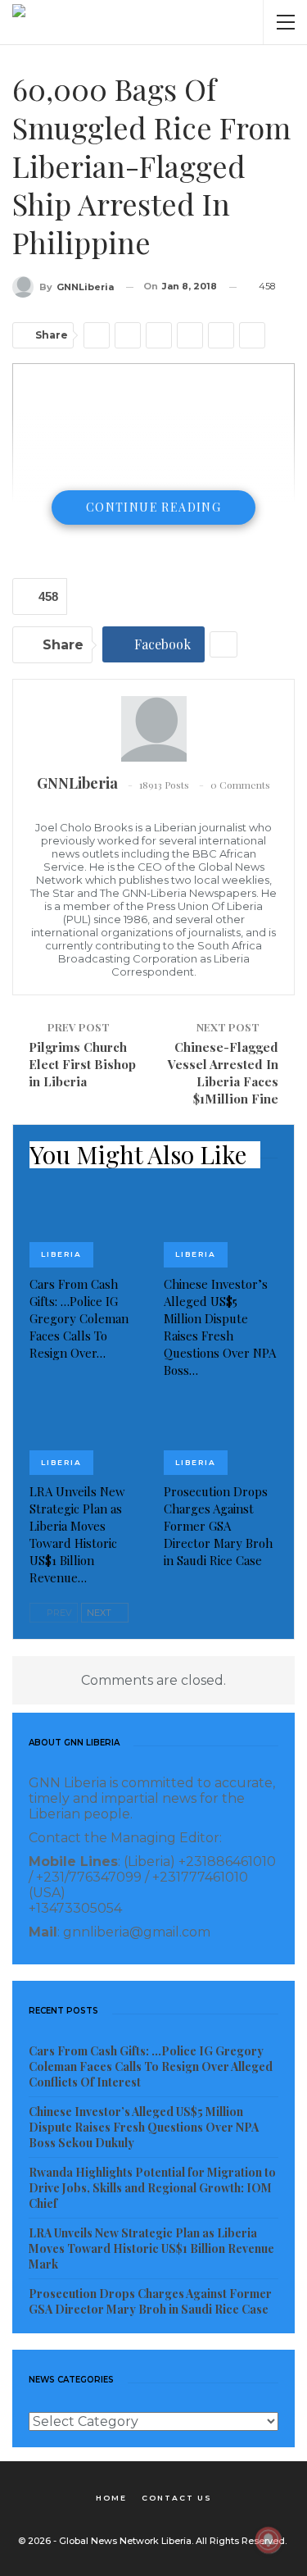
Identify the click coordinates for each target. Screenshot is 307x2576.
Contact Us (177, 2498)
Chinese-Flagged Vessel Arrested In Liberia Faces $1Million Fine (223, 1073)
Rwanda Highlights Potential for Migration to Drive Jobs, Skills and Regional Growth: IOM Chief (152, 2188)
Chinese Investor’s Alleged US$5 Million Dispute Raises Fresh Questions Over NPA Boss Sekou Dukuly (144, 2127)
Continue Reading (153, 507)
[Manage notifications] (269, 2540)
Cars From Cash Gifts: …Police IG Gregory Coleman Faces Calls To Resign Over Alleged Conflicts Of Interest (151, 2066)
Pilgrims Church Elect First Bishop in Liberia (82, 1064)
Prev (58, 1613)
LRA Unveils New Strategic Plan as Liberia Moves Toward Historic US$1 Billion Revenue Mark (151, 2248)
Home (111, 2498)
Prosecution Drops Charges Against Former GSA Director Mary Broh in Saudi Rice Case (150, 2301)
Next (100, 1613)
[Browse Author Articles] (153, 729)
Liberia (61, 1254)
